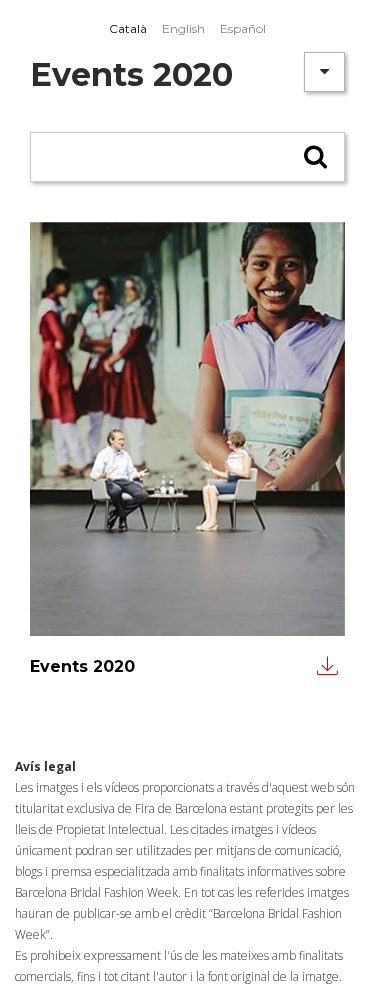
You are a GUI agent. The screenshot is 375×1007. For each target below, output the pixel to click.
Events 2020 (82, 666)
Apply (317, 164)
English (183, 28)
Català (128, 28)
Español (243, 28)
